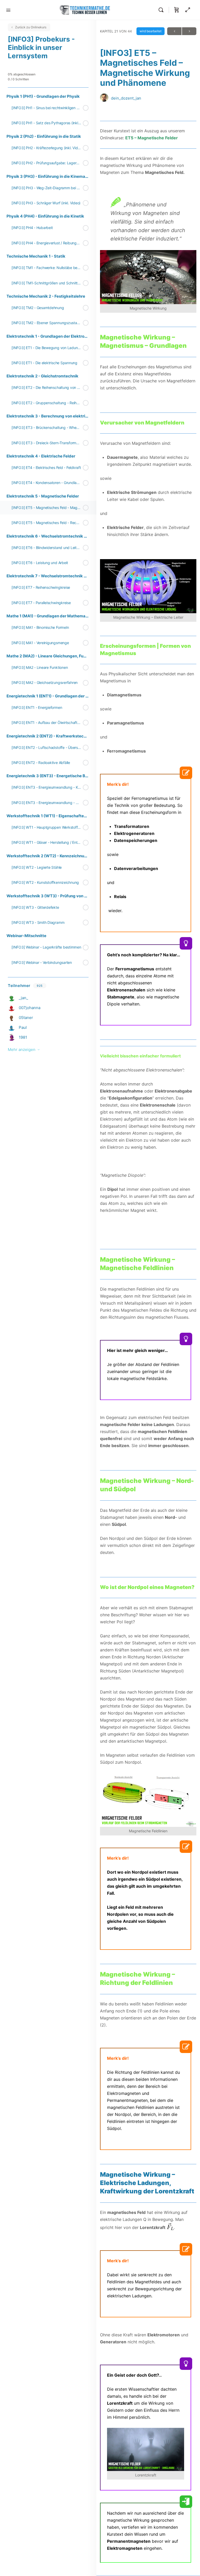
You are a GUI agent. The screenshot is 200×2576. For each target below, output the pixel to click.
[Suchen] (162, 10)
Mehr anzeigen (22, 1050)
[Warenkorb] (177, 10)
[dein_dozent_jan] (104, 98)
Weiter (189, 31)
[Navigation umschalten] (8, 10)
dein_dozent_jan (126, 98)
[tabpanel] (148, 1342)
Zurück (174, 31)
